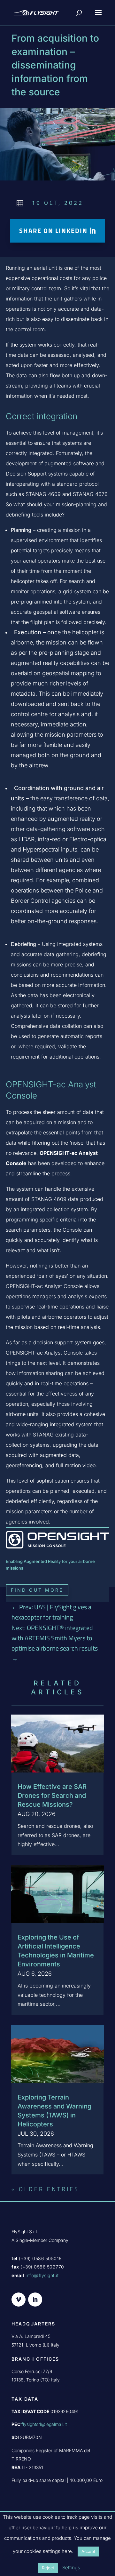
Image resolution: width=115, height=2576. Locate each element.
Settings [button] (71, 2568)
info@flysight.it (42, 2275)
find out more (37, 1590)
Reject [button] (48, 2568)
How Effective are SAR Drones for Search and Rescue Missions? (52, 1796)
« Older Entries (45, 2189)
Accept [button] (88, 2551)
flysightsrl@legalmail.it (44, 2424)
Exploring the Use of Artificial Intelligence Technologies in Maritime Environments (56, 1951)
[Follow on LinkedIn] (35, 2300)
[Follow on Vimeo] (19, 2300)
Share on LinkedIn (53, 231)
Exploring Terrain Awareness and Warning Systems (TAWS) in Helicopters (54, 2111)
